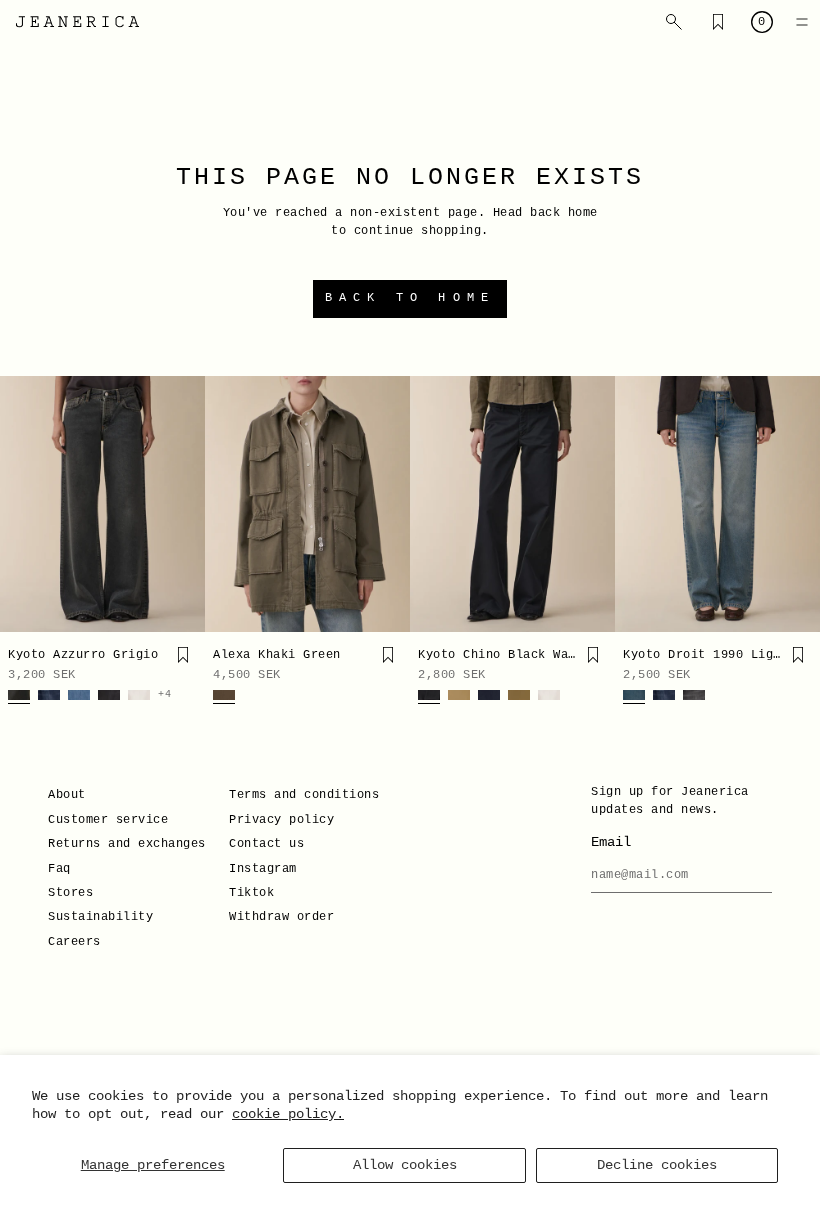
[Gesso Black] (109, 697)
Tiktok (251, 893)
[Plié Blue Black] (489, 697)
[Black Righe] (694, 697)
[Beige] (459, 697)
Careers (74, 942)
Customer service (108, 820)
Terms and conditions (304, 795)
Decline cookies (657, 1165)
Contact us (266, 844)
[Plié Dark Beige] (519, 697)
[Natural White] (139, 697)
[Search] (674, 22)
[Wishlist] (718, 22)
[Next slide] (183, 504)
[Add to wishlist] (183, 655)
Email (611, 842)
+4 (164, 695)
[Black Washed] (429, 697)
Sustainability (100, 917)
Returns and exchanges (127, 844)
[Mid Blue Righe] (79, 697)
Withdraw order (281, 917)
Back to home (410, 298)
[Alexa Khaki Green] (307, 504)
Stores (70, 893)
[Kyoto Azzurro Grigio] (102, 504)
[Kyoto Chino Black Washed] (512, 504)
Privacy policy (281, 820)
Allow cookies (405, 1165)
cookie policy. (288, 1114)
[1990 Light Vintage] (634, 697)
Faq (59, 869)
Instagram (263, 869)
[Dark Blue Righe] (49, 697)
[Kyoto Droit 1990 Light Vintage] (717, 504)
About (67, 795)
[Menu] (802, 22)
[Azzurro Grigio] (19, 697)
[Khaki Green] (224, 697)
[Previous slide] (22, 504)
